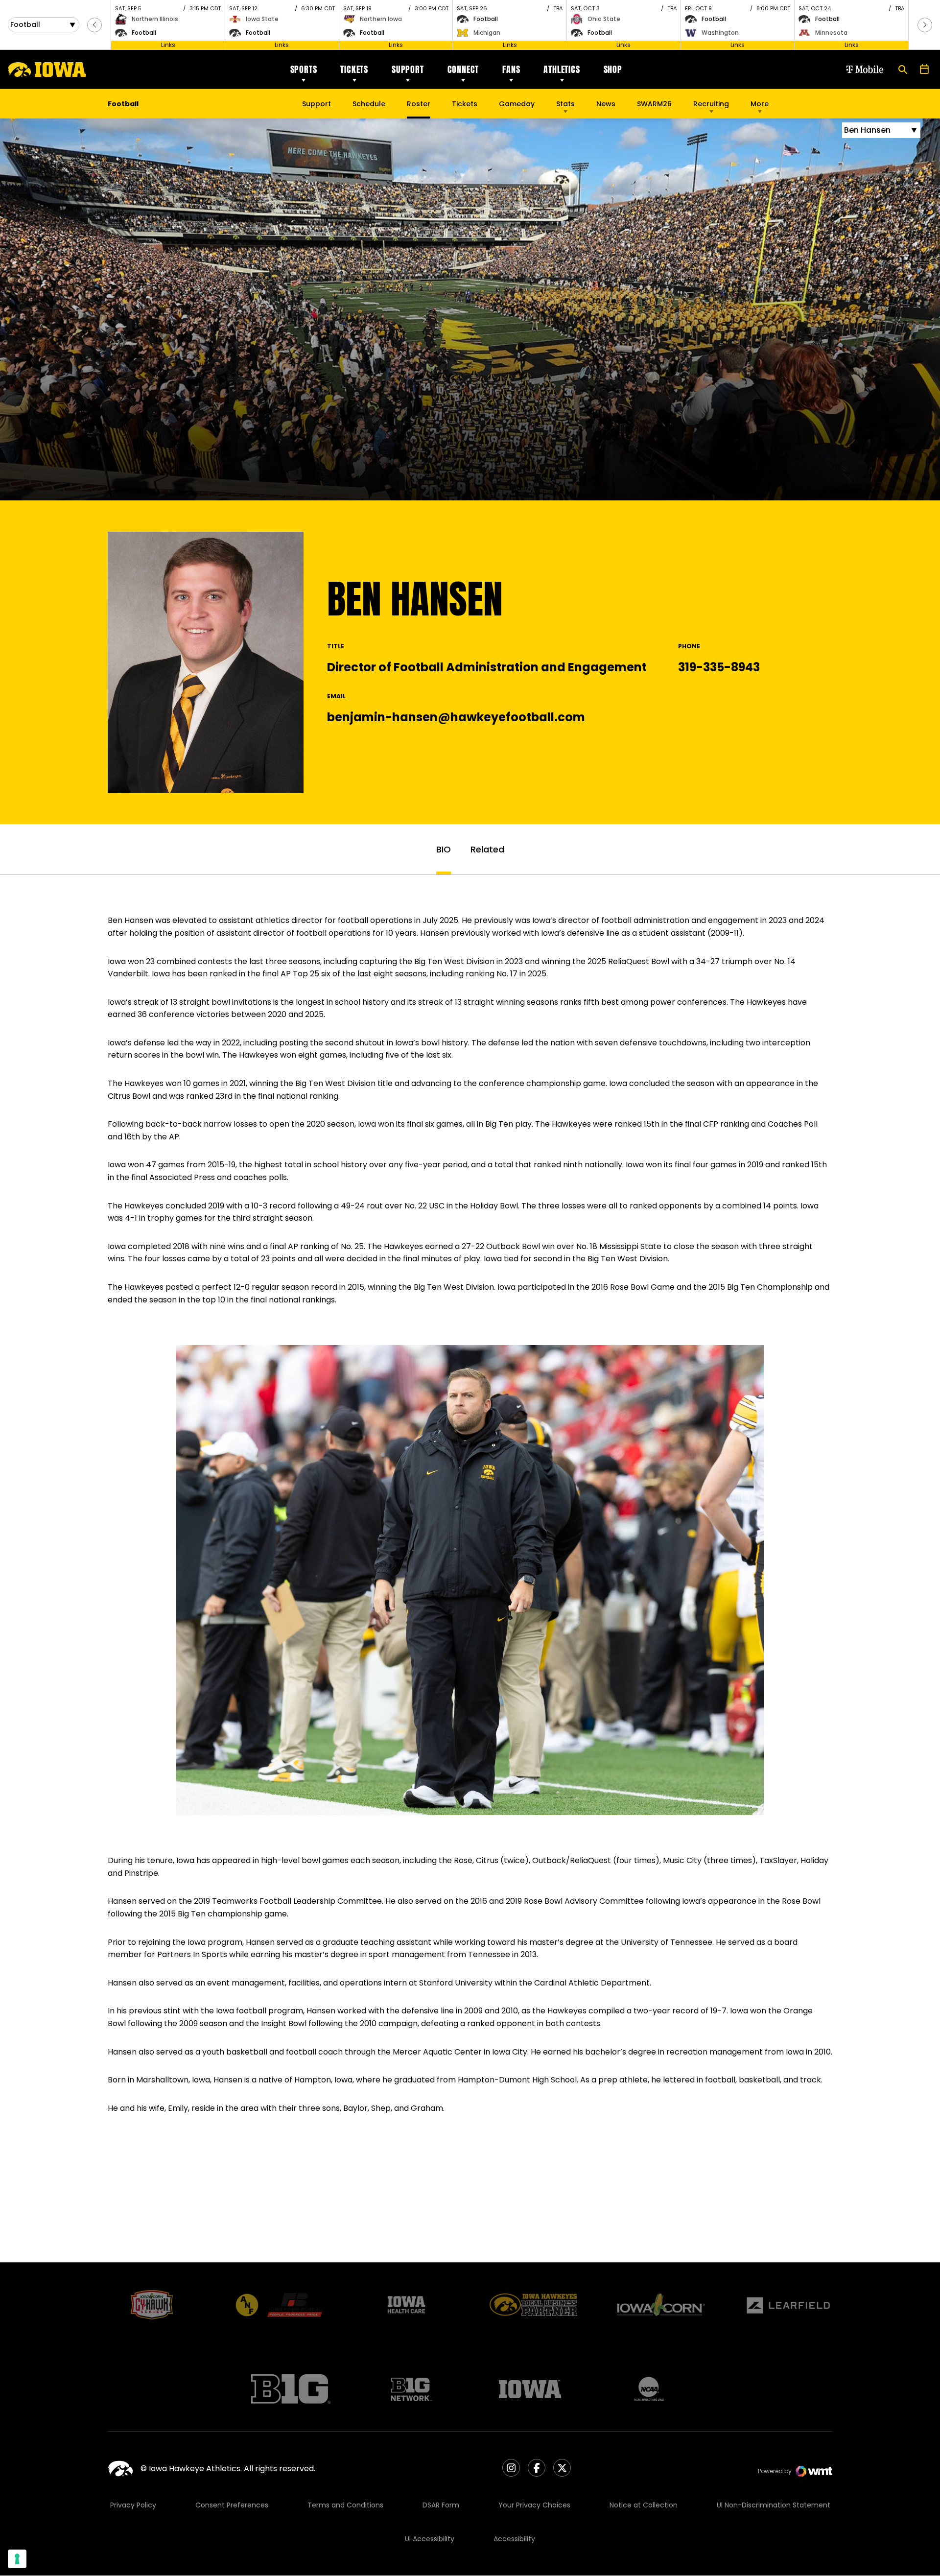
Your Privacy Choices (534, 2505)
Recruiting (711, 104)
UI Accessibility (430, 2539)
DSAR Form (441, 2505)
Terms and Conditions (345, 2505)
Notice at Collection (644, 2505)
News (606, 104)
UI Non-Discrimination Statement (774, 2505)
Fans (511, 69)
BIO (444, 849)
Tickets (354, 69)
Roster (419, 104)
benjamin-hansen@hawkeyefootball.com (456, 717)
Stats (565, 104)
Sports (304, 69)
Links (168, 45)
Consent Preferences (232, 2505)
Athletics (562, 69)
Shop (613, 69)
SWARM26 (654, 104)
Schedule (369, 104)
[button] (94, 25)
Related (487, 849)
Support (408, 69)
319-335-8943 (719, 667)
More (760, 104)
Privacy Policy (133, 2505)
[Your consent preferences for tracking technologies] (17, 2559)
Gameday (517, 104)
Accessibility (514, 2539)
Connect (463, 69)
